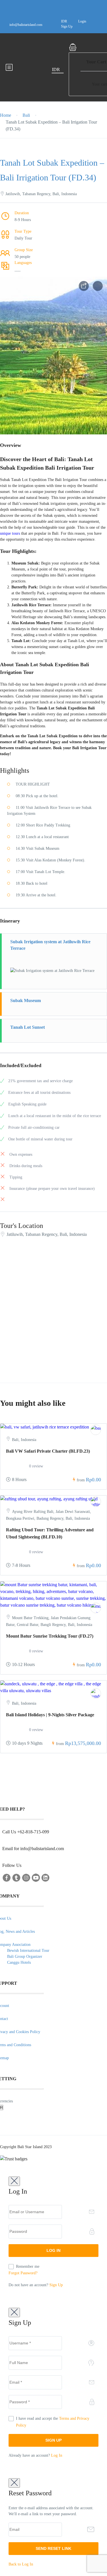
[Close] (14, 2181)
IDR (64, 21)
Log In (57, 2455)
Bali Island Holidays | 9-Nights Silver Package (50, 1715)
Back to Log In (21, 2564)
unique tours (10, 533)
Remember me (28, 2266)
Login (82, 21)
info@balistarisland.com (26, 25)
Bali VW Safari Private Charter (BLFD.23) (48, 1451)
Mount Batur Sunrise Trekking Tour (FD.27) (50, 1636)
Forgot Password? (23, 2273)
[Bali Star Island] (96, 1608)
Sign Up (67, 26)
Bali (26, 115)
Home (6, 115)
